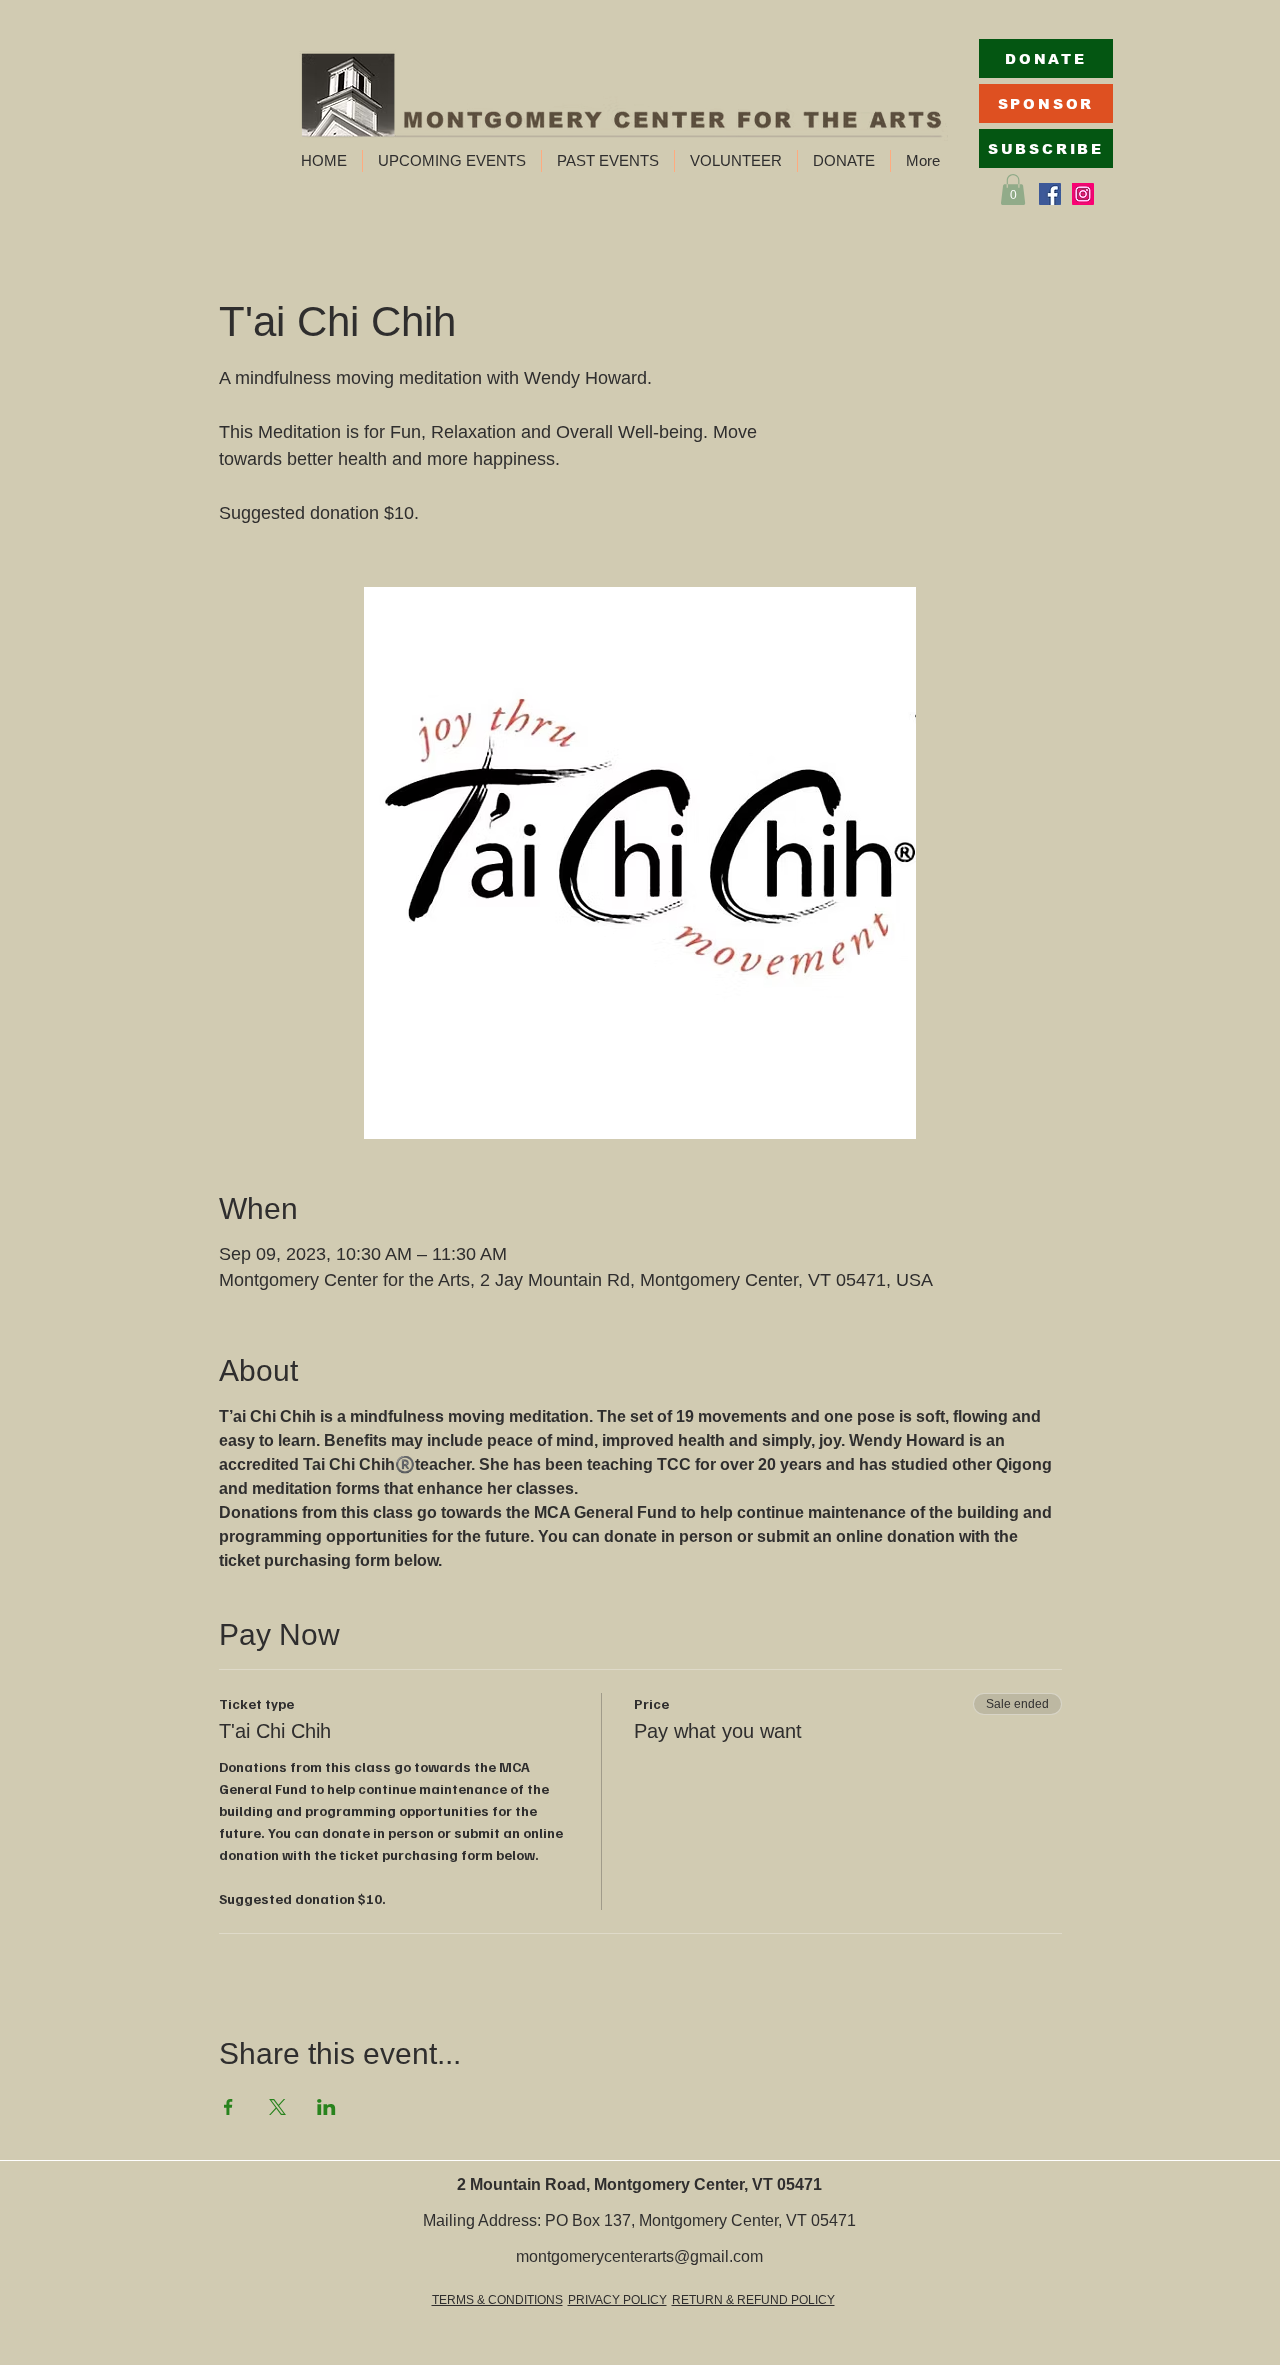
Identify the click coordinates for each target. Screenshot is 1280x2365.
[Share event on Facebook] (228, 2107)
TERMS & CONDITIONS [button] (497, 2300)
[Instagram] (1083, 194)
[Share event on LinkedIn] (326, 2107)
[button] (452, 161)
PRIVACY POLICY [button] (617, 2300)
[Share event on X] (277, 2107)
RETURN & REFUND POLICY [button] (753, 2300)
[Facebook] (1050, 194)
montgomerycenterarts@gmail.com (639, 2256)
